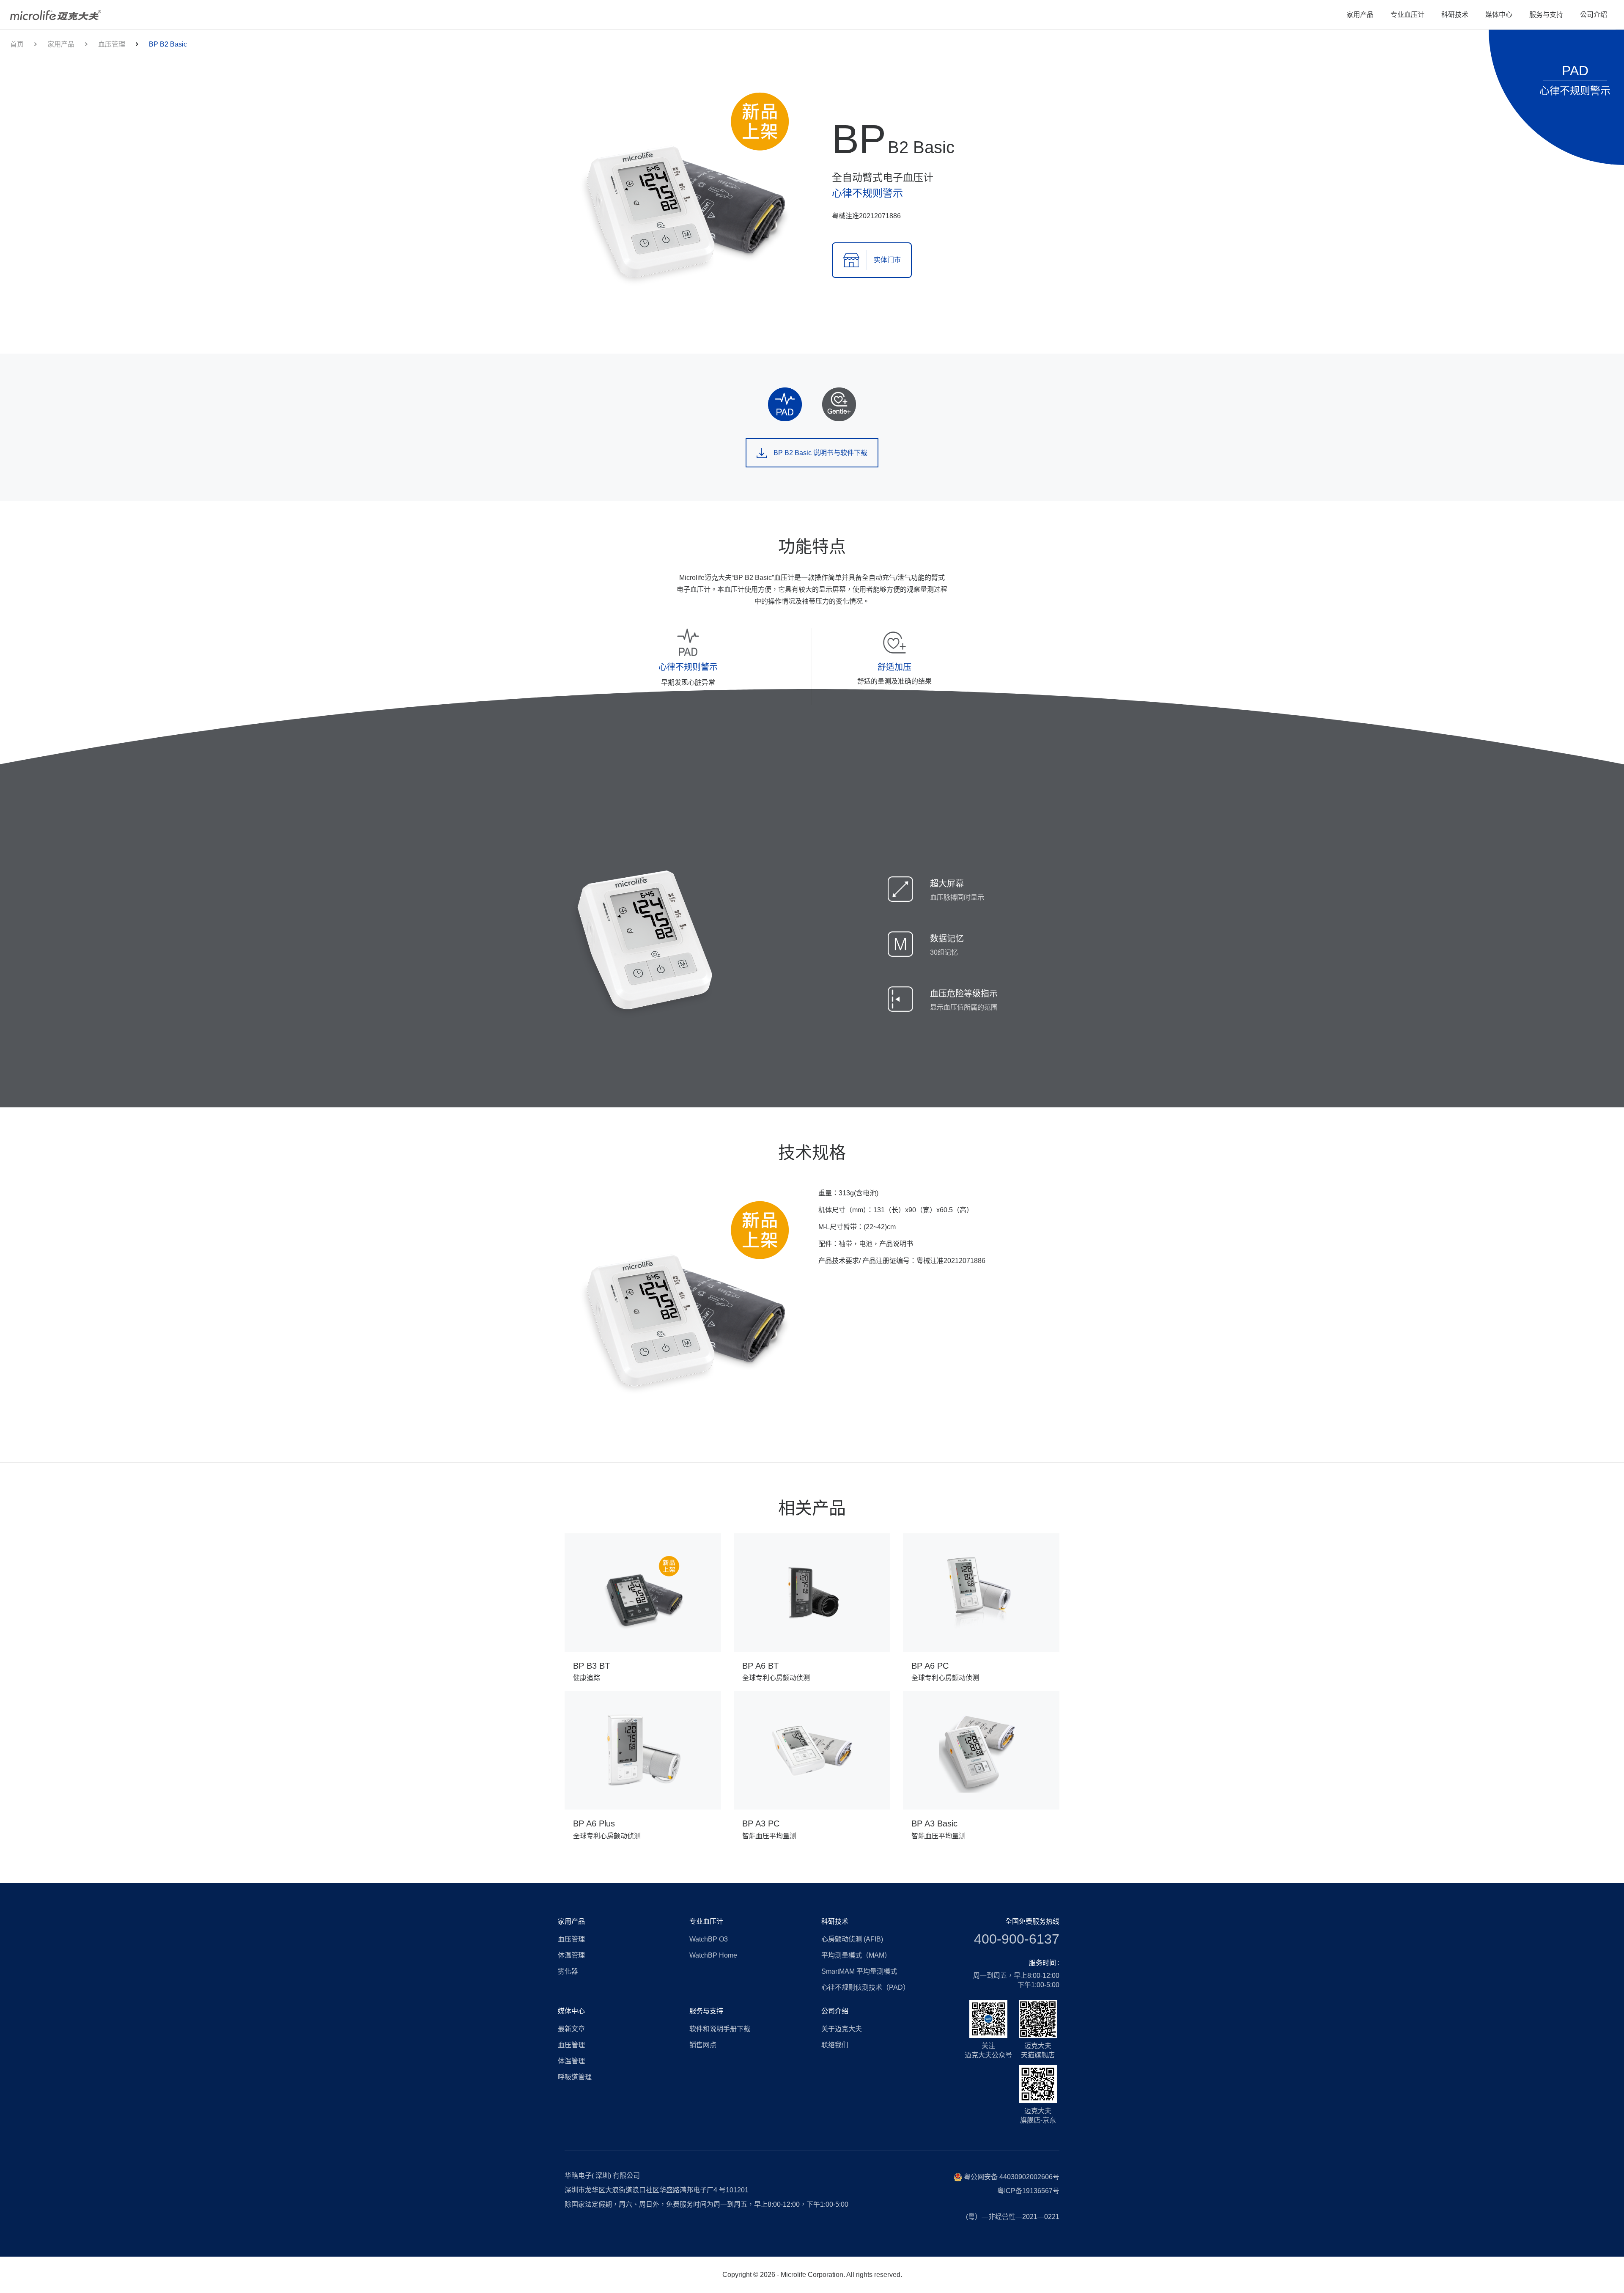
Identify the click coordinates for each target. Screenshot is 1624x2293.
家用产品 (1360, 15)
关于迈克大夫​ (842, 2029)
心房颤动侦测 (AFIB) (852, 1939)
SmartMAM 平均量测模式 (859, 1971)
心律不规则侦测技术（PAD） (865, 1987)
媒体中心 (1499, 15)
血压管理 (112, 44)
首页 (17, 44)
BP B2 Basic (168, 44)
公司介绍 (1594, 15)
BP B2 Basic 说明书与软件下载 (820, 453)
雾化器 (568, 1971)
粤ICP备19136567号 (1028, 2191)
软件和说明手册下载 (720, 2029)
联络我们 (835, 2045)
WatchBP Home (713, 1955)
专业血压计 (1407, 15)
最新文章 (571, 2029)
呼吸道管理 (575, 2077)
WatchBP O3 (709, 1939)
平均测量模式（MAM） (856, 1955)
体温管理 (571, 1955)
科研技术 (1455, 15)
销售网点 (703, 2045)
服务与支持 (1546, 15)
